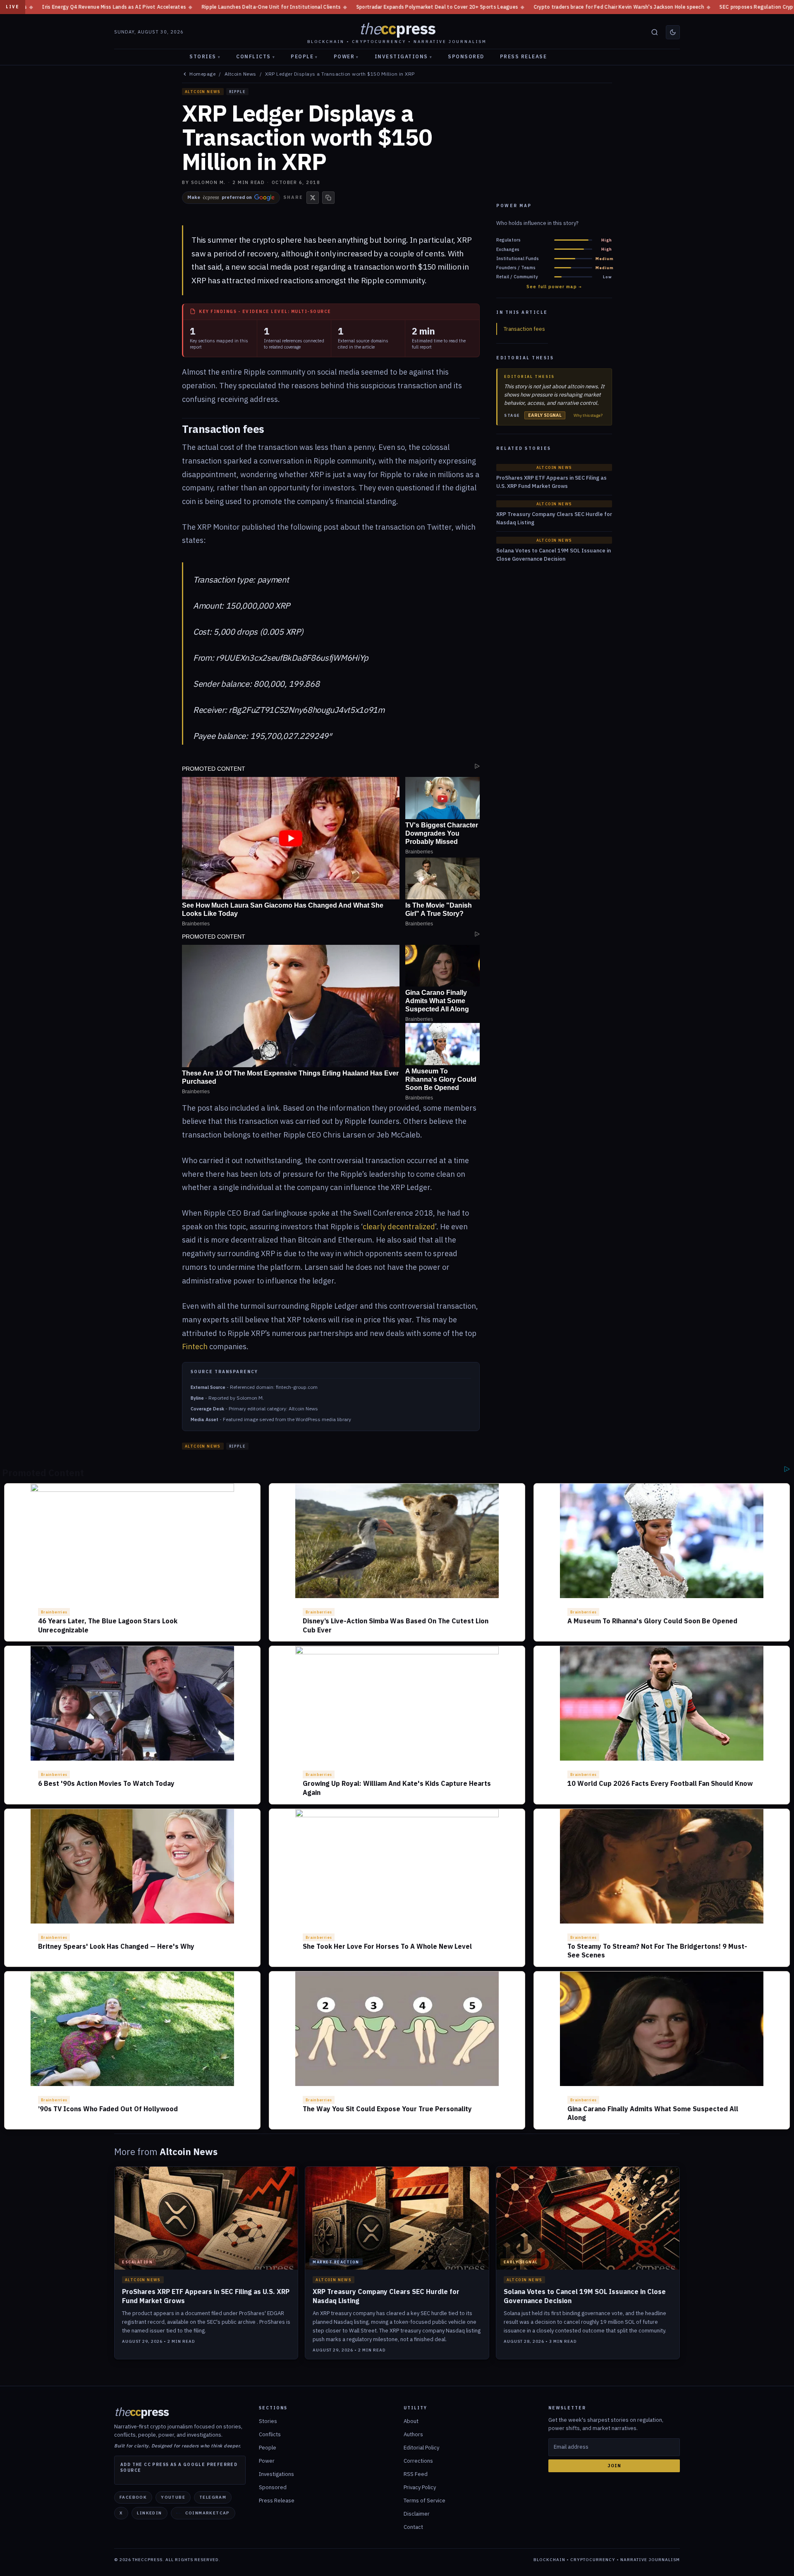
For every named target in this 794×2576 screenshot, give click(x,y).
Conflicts (256, 56)
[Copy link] (328, 198)
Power (346, 56)
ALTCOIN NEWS (203, 92)
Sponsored (466, 56)
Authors (413, 2434)
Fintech (195, 1347)
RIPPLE (237, 92)
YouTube (173, 2497)
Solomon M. (208, 182)
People (304, 56)
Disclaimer (417, 2514)
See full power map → (554, 287)
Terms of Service (425, 2501)
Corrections (418, 2461)
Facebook (133, 2497)
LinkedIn (149, 2513)
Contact (413, 2527)
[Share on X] (313, 198)
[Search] (655, 32)
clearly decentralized (399, 1227)
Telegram (213, 2497)
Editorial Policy (421, 2448)
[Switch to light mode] (673, 32)
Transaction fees (524, 329)
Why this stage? (588, 416)
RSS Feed (416, 2474)
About (411, 2421)
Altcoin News (240, 74)
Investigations (404, 56)
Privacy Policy (420, 2487)
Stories (205, 56)
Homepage (202, 74)
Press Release (524, 56)
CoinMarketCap (208, 2513)
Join (614, 2466)
